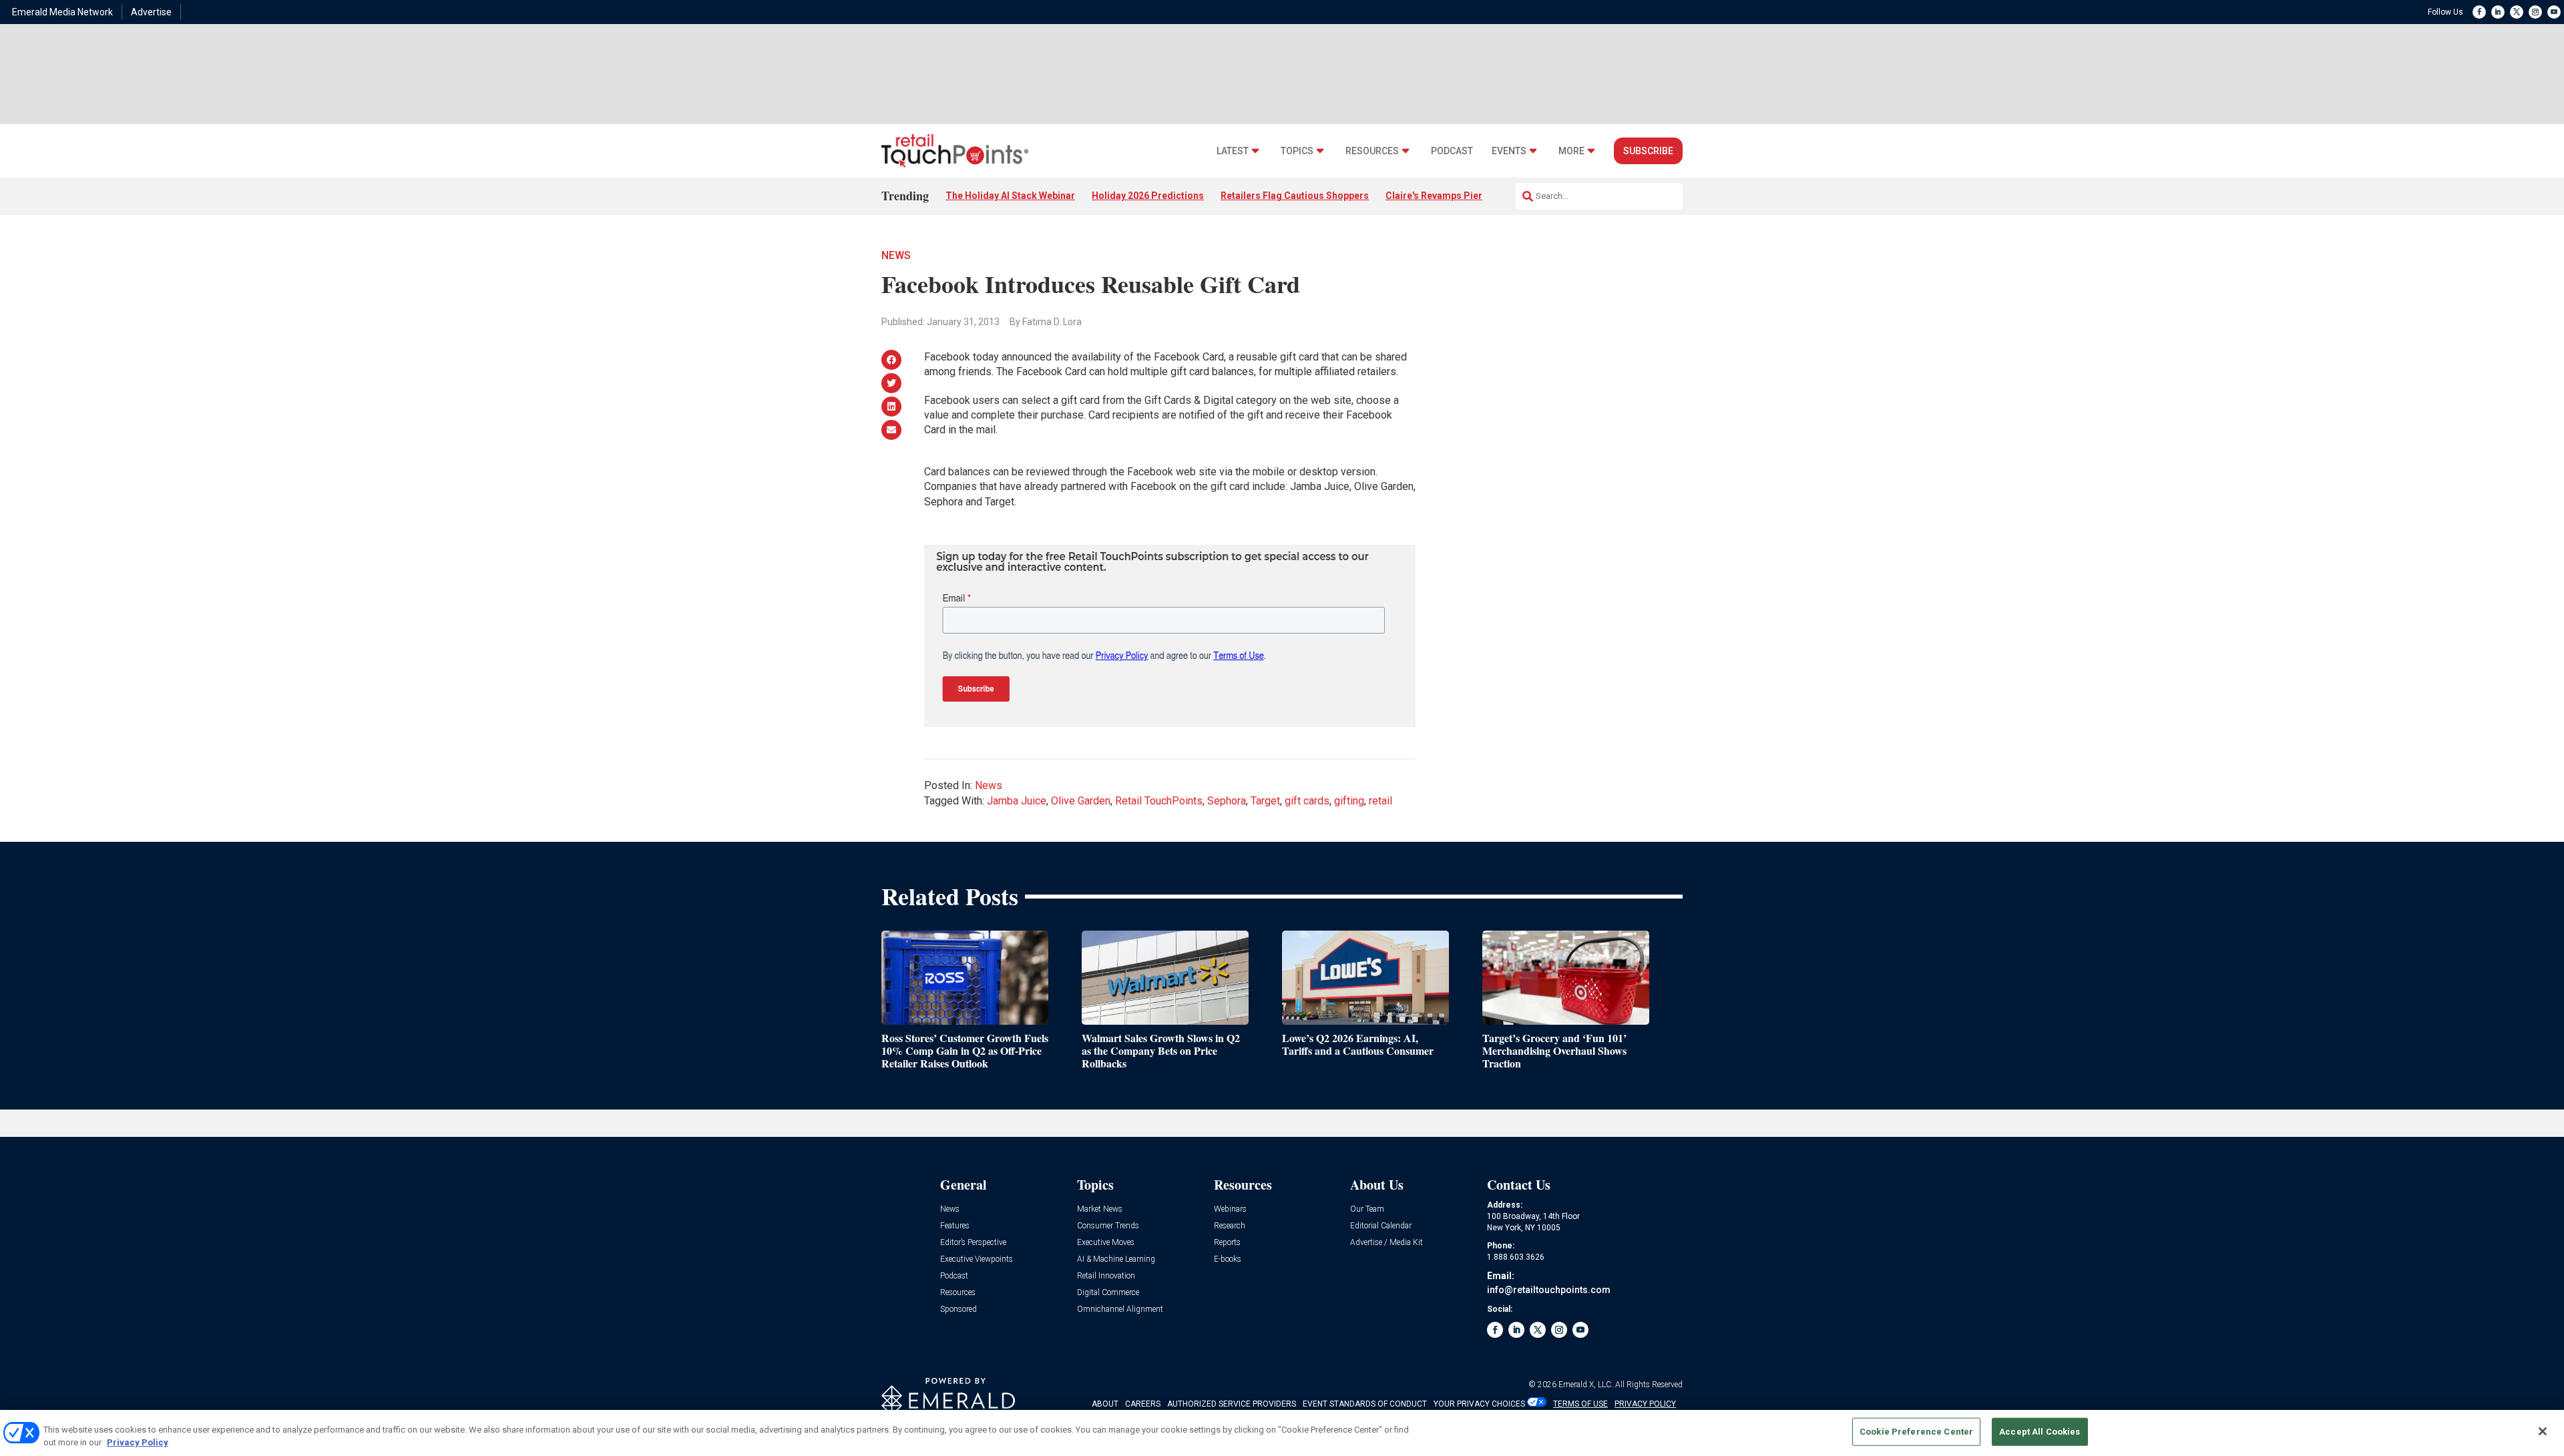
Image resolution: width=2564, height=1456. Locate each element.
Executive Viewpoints (977, 1259)
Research (1230, 1226)
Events (1509, 151)
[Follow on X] (2517, 12)
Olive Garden (1081, 801)
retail (1380, 801)
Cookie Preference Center (1916, 1432)
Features (955, 1226)
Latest (1233, 151)
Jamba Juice (1017, 801)
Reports (1227, 1243)
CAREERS (1143, 1404)
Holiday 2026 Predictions (1148, 196)
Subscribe (1648, 151)
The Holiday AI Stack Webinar (1010, 196)
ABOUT (1105, 1404)
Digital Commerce (1108, 1293)
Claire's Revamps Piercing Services (1464, 196)
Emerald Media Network (62, 12)
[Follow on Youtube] (2554, 12)
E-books (1228, 1259)
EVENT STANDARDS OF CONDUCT (1365, 1404)
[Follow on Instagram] (2535, 12)
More (1571, 151)
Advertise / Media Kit (1386, 1243)
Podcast (1452, 151)
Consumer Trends (1108, 1226)
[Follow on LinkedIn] (2498, 12)
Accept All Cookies (2040, 1432)
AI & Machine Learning (1116, 1259)
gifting (1349, 801)
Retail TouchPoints (1159, 801)
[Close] (2543, 1431)
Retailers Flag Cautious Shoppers (1295, 196)
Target (1265, 801)
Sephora (1227, 801)
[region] (1282, 1433)
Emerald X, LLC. (1586, 1385)
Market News (1100, 1209)
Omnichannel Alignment (1120, 1309)
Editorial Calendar (1381, 1226)
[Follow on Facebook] (2479, 12)
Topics (1297, 151)
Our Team (1367, 1209)
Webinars (1230, 1209)
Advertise (151, 12)
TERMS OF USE (1580, 1404)
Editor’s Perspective (973, 1243)
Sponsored (958, 1309)
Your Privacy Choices (1479, 1404)
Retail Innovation (1106, 1276)
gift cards (1307, 801)
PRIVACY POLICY (1645, 1404)
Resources (1372, 151)
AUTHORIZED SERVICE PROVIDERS (1232, 1404)
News (896, 255)
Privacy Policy (138, 1442)
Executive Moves (1106, 1243)
